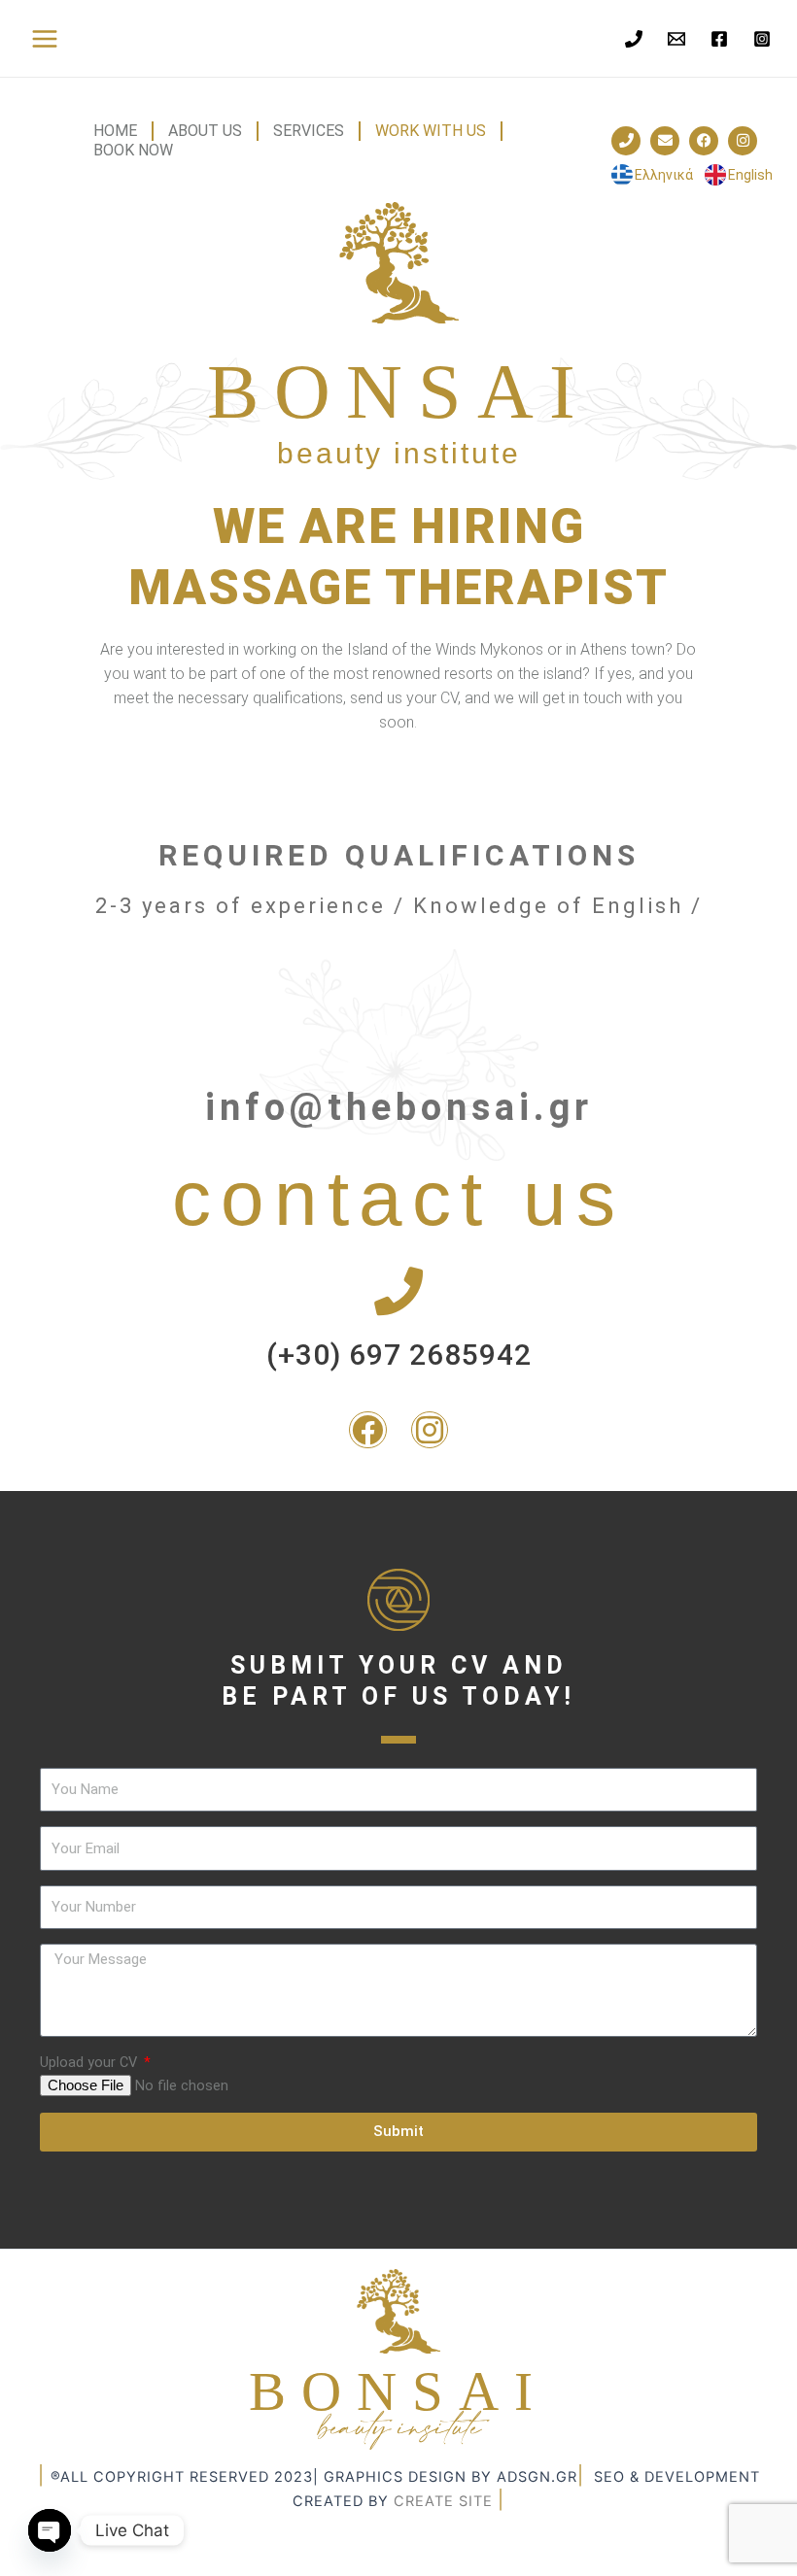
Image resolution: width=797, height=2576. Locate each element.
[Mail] (676, 39)
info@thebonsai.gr (399, 1107)
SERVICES (309, 131)
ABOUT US (205, 131)
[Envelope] (665, 141)
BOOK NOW (133, 150)
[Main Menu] (45, 39)
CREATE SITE (443, 2501)
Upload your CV (90, 2062)
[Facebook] (719, 39)
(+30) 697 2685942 (399, 1355)
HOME (115, 131)
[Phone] (634, 39)
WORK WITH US (431, 131)
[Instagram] (762, 39)
